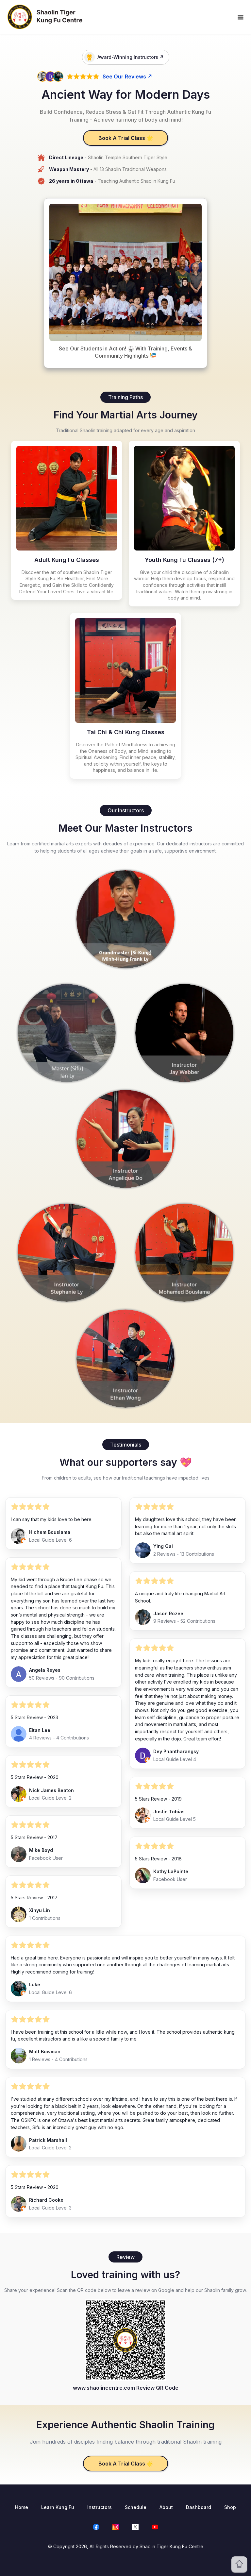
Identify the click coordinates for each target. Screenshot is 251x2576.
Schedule (136, 2507)
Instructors (100, 2507)
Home (22, 2507)
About (166, 2507)
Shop (230, 2507)
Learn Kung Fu (58, 2507)
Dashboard (199, 2507)
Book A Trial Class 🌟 (126, 138)
